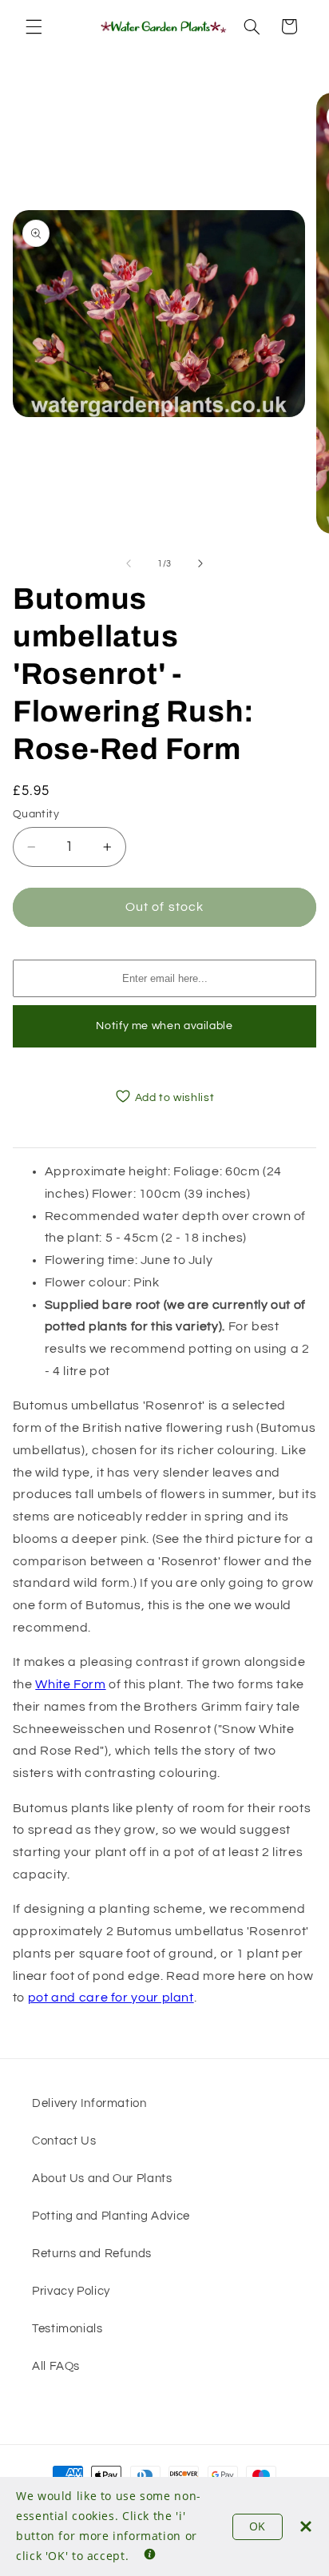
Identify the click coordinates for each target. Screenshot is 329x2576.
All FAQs (56, 2366)
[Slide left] (129, 563)
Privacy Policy (71, 2291)
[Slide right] (200, 563)
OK (258, 2526)
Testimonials (67, 2329)
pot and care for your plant (111, 1998)
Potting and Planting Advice (111, 2216)
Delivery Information (89, 2103)
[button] (34, 26)
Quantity (36, 814)
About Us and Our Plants (102, 2178)
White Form (70, 1684)
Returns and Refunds (92, 2254)
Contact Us (64, 2141)
